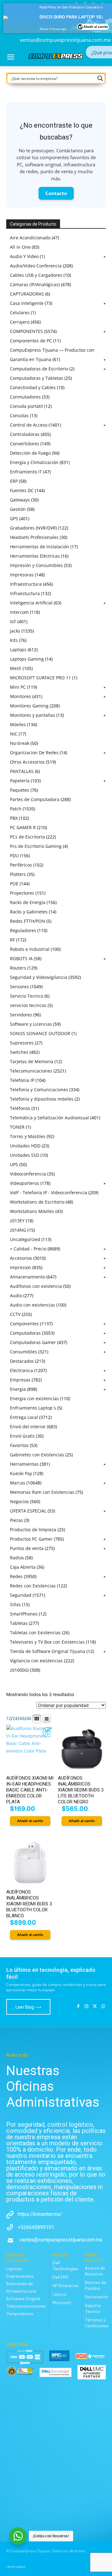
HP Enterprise (65, 2286)
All (29, 1718)
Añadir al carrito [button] (30, 1821)
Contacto (56, 193)
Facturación (96, 2297)
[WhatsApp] (103, 2007)
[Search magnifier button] (100, 78)
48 (22, 1718)
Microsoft (62, 2303)
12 (9, 1718)
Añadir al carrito (96, 21)
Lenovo (60, 2294)
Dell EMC (61, 2277)
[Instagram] (87, 2007)
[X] (95, 2007)
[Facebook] (78, 2007)
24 (15, 1718)
